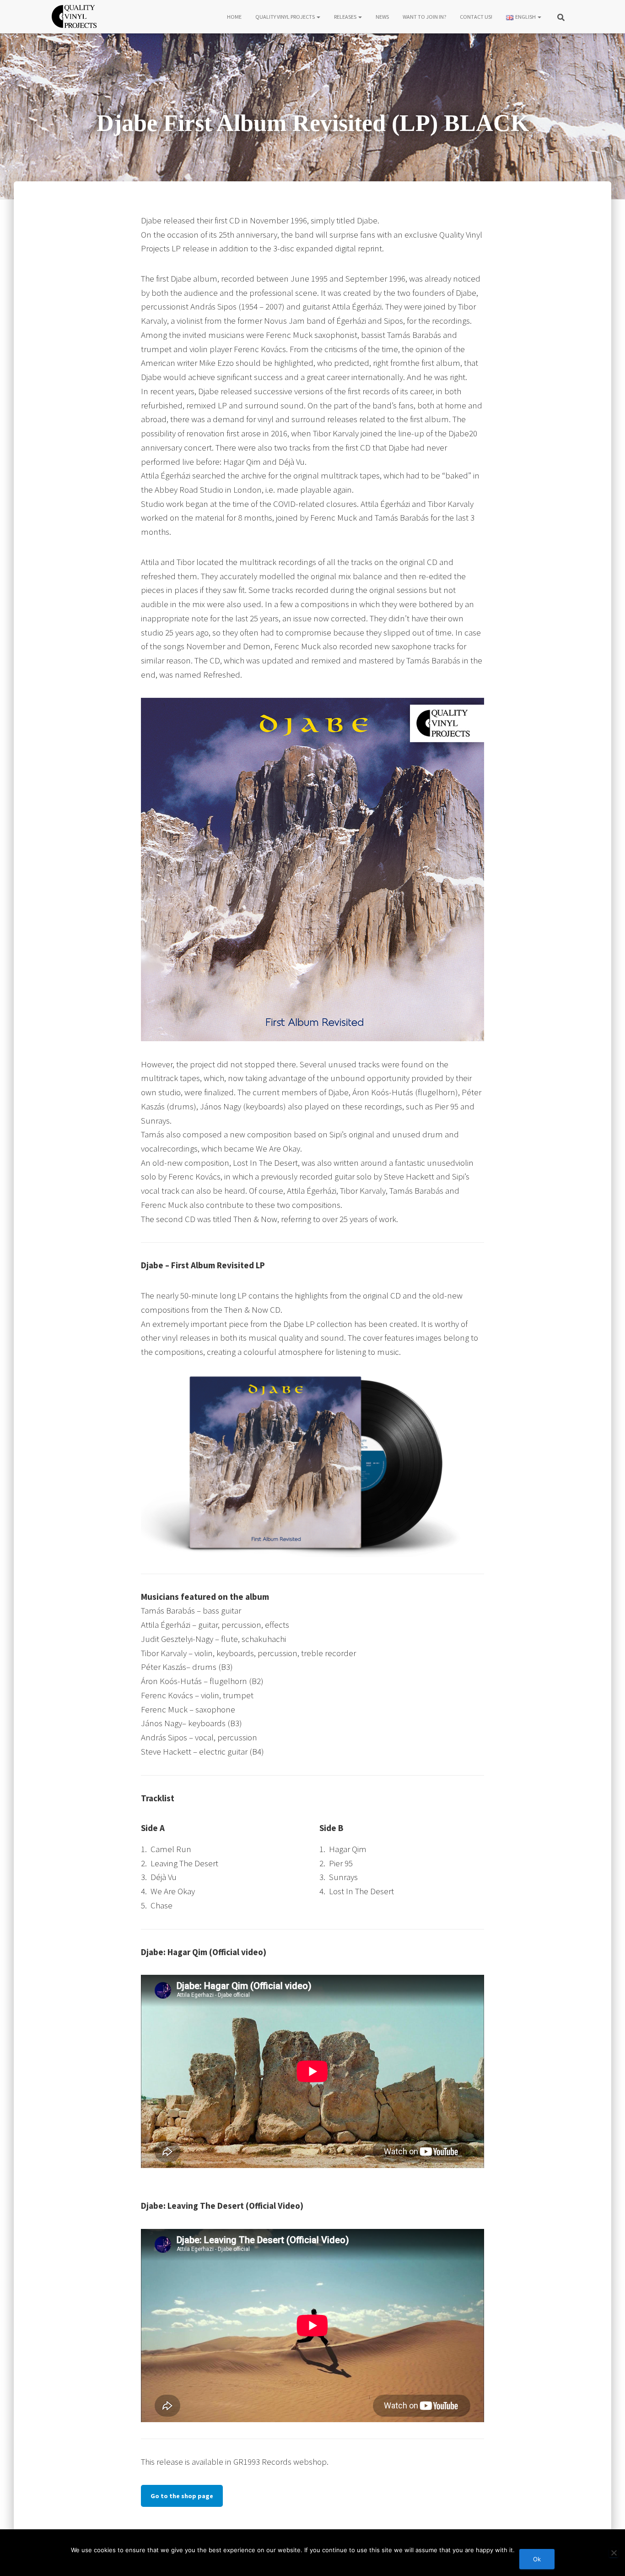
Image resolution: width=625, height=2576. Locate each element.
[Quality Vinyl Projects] (74, 16)
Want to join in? (424, 17)
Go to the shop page (182, 2496)
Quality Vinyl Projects (286, 17)
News (382, 17)
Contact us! (476, 17)
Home (234, 17)
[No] (614, 2553)
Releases (346, 17)
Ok (537, 2559)
